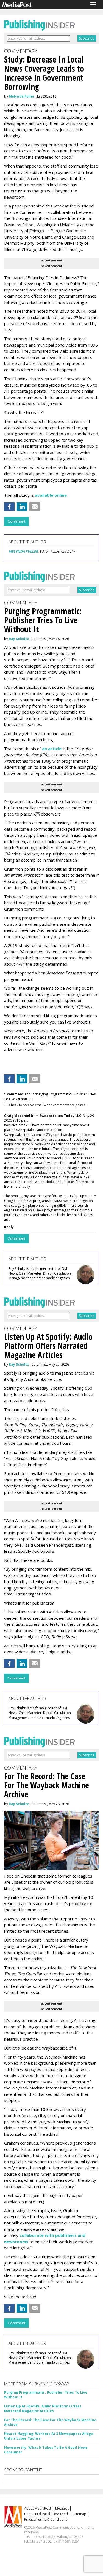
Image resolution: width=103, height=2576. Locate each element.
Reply (9, 1227)
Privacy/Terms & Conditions (46, 2519)
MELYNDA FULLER (23, 551)
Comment (16, 521)
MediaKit (62, 2508)
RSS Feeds (62, 2514)
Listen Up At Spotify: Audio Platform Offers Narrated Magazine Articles (43, 2408)
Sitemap (80, 2514)
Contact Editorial (37, 2514)
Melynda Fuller (22, 96)
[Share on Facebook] (9, 507)
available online (51, 495)
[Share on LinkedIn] (22, 507)
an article (52, 749)
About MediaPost (38, 2508)
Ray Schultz (19, 639)
